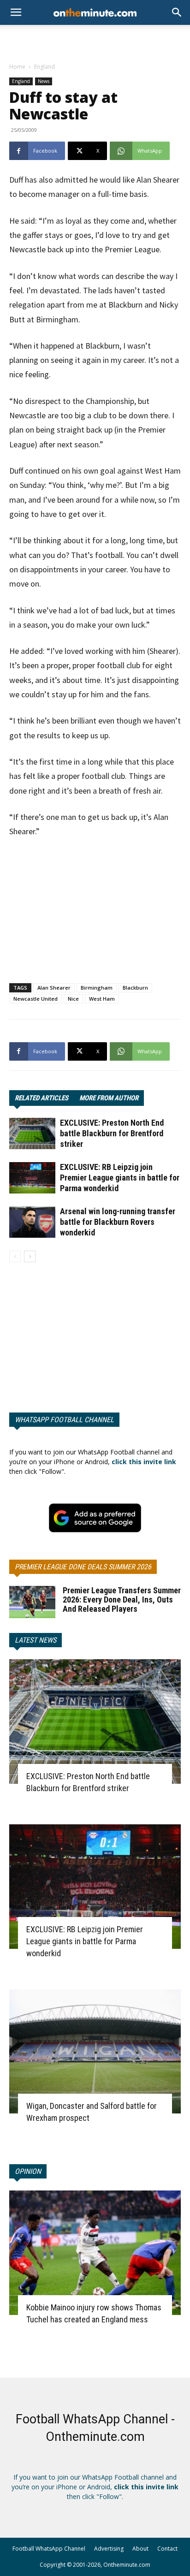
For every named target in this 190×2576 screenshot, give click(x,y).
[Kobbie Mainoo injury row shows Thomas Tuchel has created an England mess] (95, 2253)
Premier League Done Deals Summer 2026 (83, 1567)
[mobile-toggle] (16, 12)
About (140, 2549)
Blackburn (135, 988)
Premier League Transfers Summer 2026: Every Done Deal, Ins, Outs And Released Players (122, 1600)
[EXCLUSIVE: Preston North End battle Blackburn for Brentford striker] (32, 1134)
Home (17, 67)
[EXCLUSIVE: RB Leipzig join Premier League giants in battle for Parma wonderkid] (32, 1178)
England (45, 67)
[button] (177, 12)
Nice (73, 999)
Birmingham (97, 988)
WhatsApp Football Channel (64, 1420)
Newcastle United (36, 999)
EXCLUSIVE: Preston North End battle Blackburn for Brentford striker (112, 1133)
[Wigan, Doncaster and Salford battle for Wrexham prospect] (95, 2052)
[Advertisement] (95, 41)
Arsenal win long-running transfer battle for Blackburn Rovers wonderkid (118, 1222)
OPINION (28, 2171)
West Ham (102, 999)
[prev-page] (15, 1256)
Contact (167, 2549)
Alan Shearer (54, 988)
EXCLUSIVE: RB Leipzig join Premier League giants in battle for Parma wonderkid (120, 1178)
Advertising (109, 2549)
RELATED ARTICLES (42, 1098)
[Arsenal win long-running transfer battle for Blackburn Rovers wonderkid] (32, 1222)
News (44, 81)
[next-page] (30, 1256)
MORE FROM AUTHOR (109, 1098)
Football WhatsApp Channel (49, 2549)
